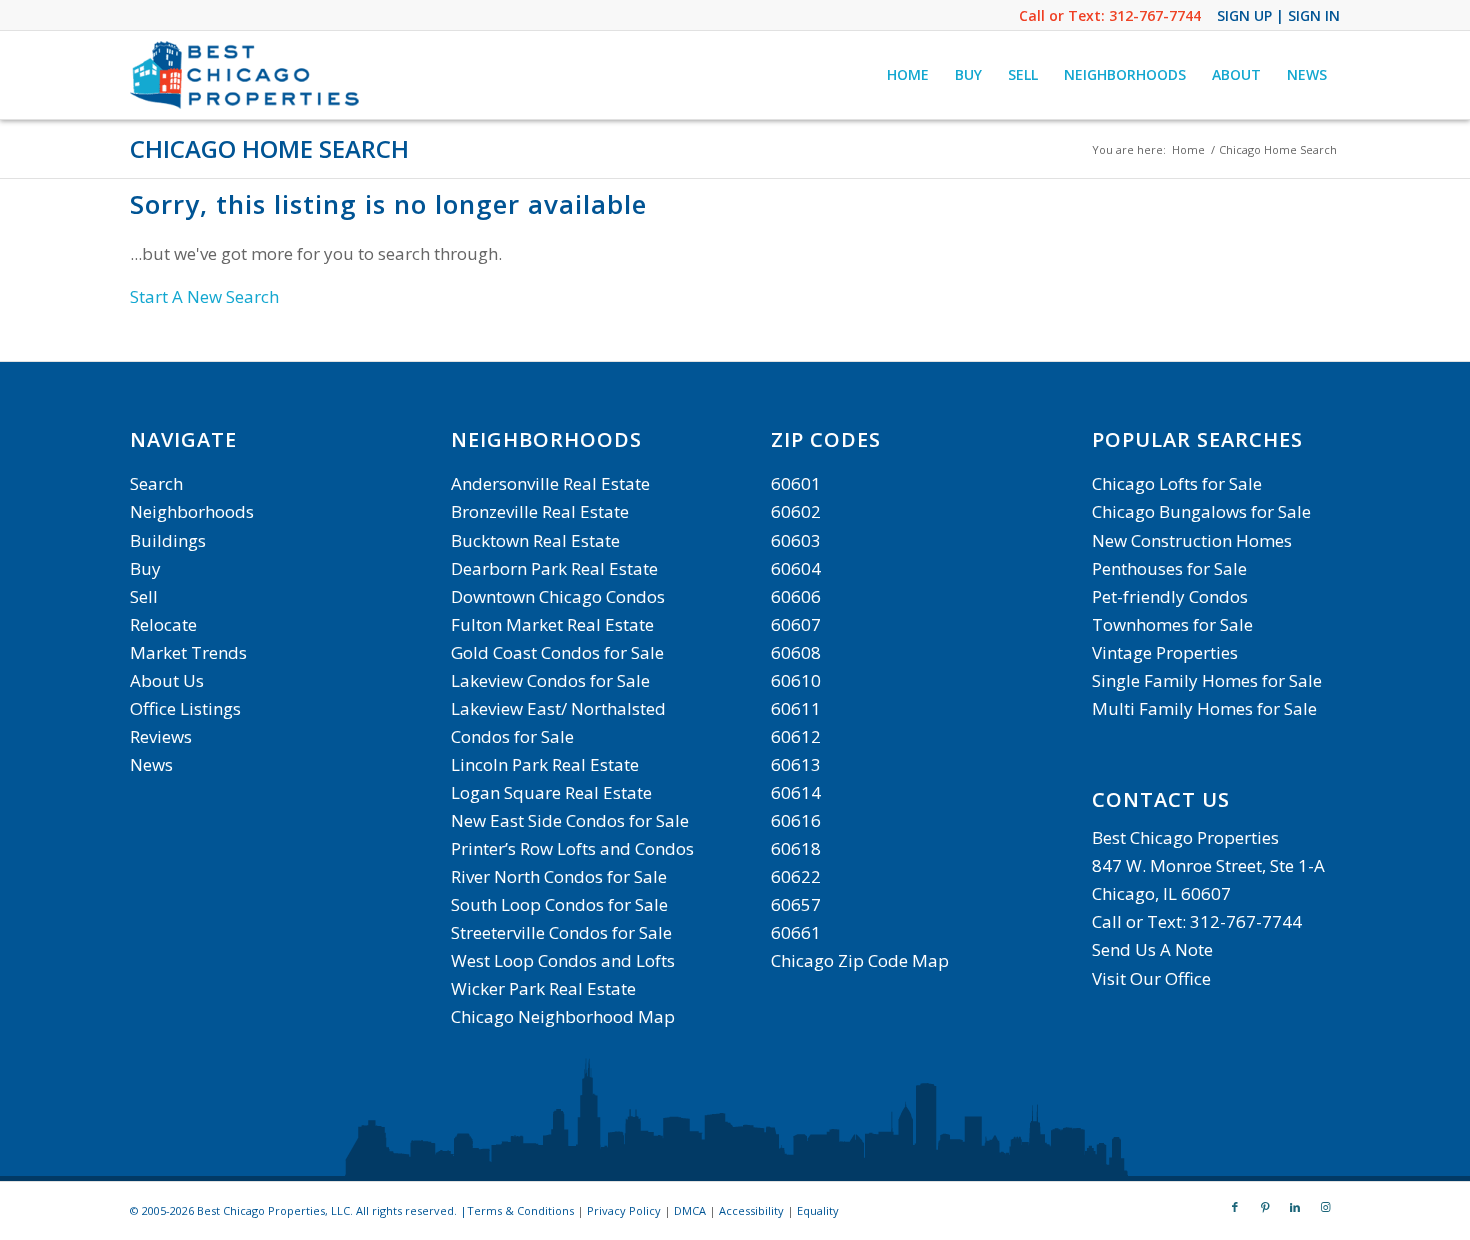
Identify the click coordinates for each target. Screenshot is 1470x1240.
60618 (796, 848)
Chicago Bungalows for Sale (1201, 511)
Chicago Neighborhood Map (563, 1016)
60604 (796, 568)
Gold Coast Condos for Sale (557, 652)
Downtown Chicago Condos (558, 596)
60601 (796, 483)
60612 (796, 736)
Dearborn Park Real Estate (554, 568)
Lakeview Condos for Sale (550, 680)
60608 (796, 652)
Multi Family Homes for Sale (1204, 708)
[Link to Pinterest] (1265, 1207)
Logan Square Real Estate (551, 792)
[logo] (247, 75)
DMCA (690, 1210)
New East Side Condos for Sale (570, 820)
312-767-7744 (1155, 15)
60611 (796, 708)
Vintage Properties (1165, 652)
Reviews (161, 736)
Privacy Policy (624, 1210)
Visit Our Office (1151, 978)
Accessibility (751, 1210)
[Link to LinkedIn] (1295, 1207)
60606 (796, 596)
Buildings (168, 540)
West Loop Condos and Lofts (563, 960)
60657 (796, 904)
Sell (144, 596)
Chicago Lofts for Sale (1177, 483)
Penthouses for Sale (1169, 568)
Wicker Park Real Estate (543, 988)
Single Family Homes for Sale (1207, 680)
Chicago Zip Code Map (860, 960)
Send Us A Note (1152, 949)
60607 (796, 624)
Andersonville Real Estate (550, 483)
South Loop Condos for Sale (559, 904)
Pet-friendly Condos (1170, 596)
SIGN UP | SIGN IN (1278, 15)
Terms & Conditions (520, 1210)
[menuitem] (908, 75)
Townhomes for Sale (1172, 624)
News (151, 764)
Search (156, 483)
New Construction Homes (1192, 540)
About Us (167, 680)
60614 (796, 792)
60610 (796, 680)
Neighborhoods (192, 511)
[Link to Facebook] (1235, 1207)
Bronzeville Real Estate (540, 511)
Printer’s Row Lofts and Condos (572, 848)
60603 (796, 540)
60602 (796, 511)
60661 (796, 932)
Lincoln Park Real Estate (545, 764)
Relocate (163, 624)
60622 (796, 876)
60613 (796, 764)
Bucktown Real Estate (535, 540)
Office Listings (185, 708)
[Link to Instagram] (1325, 1207)
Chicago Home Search (269, 148)
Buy (145, 568)
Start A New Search (204, 296)
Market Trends (188, 652)
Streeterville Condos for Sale (561, 932)
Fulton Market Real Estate (552, 624)
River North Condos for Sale (559, 876)
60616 (796, 820)
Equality (818, 1210)
